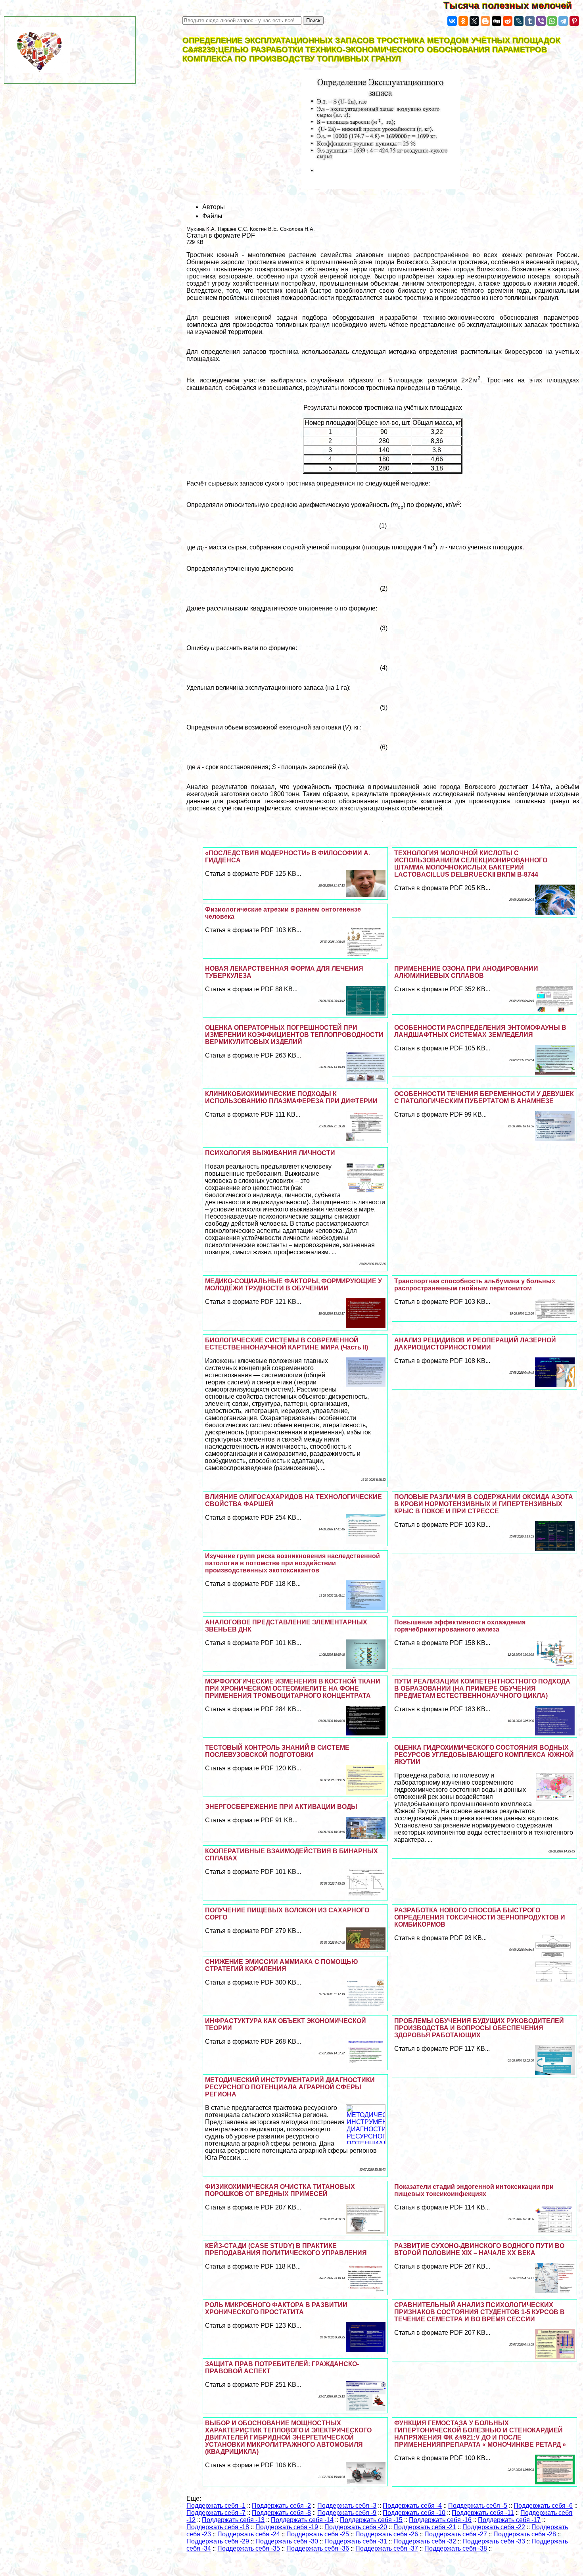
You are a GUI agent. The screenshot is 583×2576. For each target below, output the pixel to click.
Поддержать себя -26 (387, 2534)
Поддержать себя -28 (525, 2534)
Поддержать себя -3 (347, 2506)
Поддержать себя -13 (233, 2520)
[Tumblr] (530, 21)
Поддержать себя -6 (543, 2506)
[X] (474, 21)
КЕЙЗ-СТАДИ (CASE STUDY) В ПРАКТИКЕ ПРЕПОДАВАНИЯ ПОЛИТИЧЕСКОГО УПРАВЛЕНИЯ (286, 2249)
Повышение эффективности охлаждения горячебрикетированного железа (460, 1626)
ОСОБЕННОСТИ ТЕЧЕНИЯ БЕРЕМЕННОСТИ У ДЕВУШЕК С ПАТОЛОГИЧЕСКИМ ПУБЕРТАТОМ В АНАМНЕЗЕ (484, 1097)
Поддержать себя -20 (356, 2527)
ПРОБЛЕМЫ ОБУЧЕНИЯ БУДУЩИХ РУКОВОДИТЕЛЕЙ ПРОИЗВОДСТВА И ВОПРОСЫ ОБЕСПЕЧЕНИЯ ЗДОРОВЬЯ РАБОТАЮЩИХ (479, 2028)
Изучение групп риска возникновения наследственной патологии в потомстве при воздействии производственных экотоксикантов (292, 1563)
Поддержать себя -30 (287, 2541)
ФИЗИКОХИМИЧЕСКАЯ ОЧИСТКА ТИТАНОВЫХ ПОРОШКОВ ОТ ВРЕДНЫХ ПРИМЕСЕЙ (280, 2190)
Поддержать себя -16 (440, 2520)
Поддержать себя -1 (216, 2506)
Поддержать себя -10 (414, 2513)
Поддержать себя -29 (218, 2541)
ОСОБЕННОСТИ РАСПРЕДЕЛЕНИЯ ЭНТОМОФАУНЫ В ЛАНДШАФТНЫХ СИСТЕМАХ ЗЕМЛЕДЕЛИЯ (480, 1031)
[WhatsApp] (552, 21)
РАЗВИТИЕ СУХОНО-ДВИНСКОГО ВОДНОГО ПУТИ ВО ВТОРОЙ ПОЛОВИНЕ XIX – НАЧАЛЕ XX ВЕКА (479, 2249)
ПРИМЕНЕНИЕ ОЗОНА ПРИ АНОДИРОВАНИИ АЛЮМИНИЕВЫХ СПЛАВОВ (466, 972)
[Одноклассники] (463, 21)
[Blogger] (485, 21)
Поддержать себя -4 (412, 2506)
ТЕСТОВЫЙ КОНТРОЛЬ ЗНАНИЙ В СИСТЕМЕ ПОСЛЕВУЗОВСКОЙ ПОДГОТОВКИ (277, 1751)
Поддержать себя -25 (318, 2534)
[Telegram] (563, 21)
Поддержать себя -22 (494, 2527)
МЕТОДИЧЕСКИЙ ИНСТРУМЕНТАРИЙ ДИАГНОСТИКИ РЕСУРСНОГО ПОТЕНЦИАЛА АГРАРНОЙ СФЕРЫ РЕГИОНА (290, 2087)
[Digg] (497, 21)
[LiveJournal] (519, 21)
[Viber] (541, 21)
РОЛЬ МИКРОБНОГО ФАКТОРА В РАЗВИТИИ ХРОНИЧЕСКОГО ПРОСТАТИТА (276, 2308)
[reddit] (508, 21)
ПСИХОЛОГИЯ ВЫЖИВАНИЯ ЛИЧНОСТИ (270, 1153)
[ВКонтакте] (452, 21)
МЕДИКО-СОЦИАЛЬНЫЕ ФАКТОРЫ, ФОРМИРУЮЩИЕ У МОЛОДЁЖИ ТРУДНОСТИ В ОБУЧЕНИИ (293, 1285)
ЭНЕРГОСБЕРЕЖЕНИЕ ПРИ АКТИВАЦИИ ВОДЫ (281, 1807)
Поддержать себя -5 (478, 2506)
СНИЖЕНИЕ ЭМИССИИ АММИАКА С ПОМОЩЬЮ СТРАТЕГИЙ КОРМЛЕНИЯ (282, 1965)
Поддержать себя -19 (287, 2527)
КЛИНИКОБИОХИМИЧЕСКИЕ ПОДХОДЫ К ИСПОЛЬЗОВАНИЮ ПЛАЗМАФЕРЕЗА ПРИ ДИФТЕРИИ (291, 1097)
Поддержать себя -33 (494, 2541)
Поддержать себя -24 (249, 2534)
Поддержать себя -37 (387, 2548)
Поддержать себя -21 (425, 2527)
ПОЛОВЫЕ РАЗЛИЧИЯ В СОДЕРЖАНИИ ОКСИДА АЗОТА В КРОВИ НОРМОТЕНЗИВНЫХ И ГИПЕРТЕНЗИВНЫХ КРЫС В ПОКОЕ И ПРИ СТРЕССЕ (484, 1504)
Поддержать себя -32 (425, 2541)
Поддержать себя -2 (281, 2506)
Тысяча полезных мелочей (513, 5)
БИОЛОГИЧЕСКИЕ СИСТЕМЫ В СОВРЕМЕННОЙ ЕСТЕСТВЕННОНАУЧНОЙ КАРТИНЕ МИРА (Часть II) (287, 1344)
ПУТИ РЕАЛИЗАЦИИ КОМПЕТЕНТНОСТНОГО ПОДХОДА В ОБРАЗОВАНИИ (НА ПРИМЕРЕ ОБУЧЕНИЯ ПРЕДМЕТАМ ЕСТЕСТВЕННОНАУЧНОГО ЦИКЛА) (482, 1688)
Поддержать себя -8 (281, 2513)
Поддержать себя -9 (347, 2513)
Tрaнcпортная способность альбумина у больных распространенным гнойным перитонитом (475, 1285)
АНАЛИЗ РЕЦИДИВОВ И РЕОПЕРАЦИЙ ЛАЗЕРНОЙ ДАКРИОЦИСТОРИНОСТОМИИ (475, 1344)
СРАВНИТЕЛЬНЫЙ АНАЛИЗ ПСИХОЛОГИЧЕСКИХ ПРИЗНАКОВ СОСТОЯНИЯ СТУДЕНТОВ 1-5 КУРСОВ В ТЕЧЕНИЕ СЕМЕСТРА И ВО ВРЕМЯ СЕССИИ (479, 2312)
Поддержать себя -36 (318, 2548)
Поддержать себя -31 (356, 2541)
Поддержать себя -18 (218, 2527)
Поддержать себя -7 (216, 2513)
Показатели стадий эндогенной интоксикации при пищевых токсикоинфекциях (474, 2190)
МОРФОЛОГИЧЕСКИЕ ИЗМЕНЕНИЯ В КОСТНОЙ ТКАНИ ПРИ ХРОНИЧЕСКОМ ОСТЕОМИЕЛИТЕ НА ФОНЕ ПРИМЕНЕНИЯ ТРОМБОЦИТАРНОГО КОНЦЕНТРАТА (293, 1688)
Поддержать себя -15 (371, 2520)
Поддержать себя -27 (456, 2534)
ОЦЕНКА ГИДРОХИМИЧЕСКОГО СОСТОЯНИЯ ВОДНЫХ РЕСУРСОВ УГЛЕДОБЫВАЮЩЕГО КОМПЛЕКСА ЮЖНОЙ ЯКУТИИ (484, 1755)
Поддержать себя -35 (249, 2548)
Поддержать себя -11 (483, 2513)
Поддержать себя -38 (456, 2548)
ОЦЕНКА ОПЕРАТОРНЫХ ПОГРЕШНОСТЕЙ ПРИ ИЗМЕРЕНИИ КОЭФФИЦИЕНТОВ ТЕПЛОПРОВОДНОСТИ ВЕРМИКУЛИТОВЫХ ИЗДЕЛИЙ (294, 1035)
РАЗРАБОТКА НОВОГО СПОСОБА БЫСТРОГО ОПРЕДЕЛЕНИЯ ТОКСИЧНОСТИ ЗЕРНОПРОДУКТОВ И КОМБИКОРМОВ (480, 1917)
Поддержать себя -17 (509, 2520)
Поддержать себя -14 (302, 2520)
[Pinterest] (574, 21)
